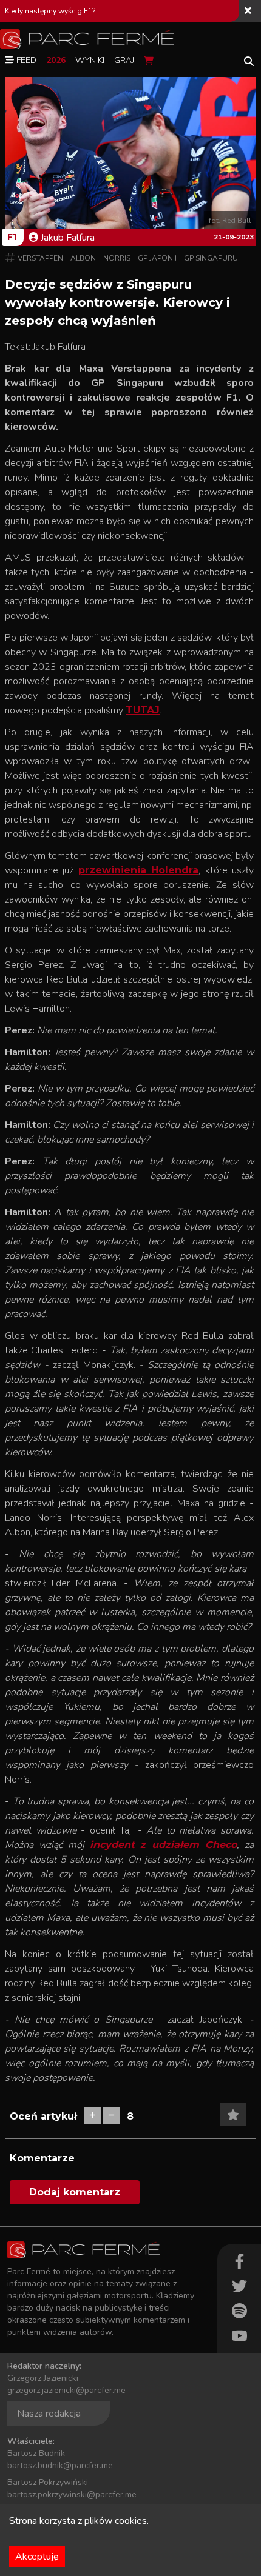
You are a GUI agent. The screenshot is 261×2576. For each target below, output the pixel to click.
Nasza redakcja (49, 2414)
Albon (83, 258)
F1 (12, 237)
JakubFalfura (68, 238)
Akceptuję (37, 2557)
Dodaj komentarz (75, 2192)
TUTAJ (143, 710)
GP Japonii (157, 258)
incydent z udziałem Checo (164, 1845)
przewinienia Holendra (138, 870)
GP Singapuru (211, 258)
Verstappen (40, 258)
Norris (117, 258)
